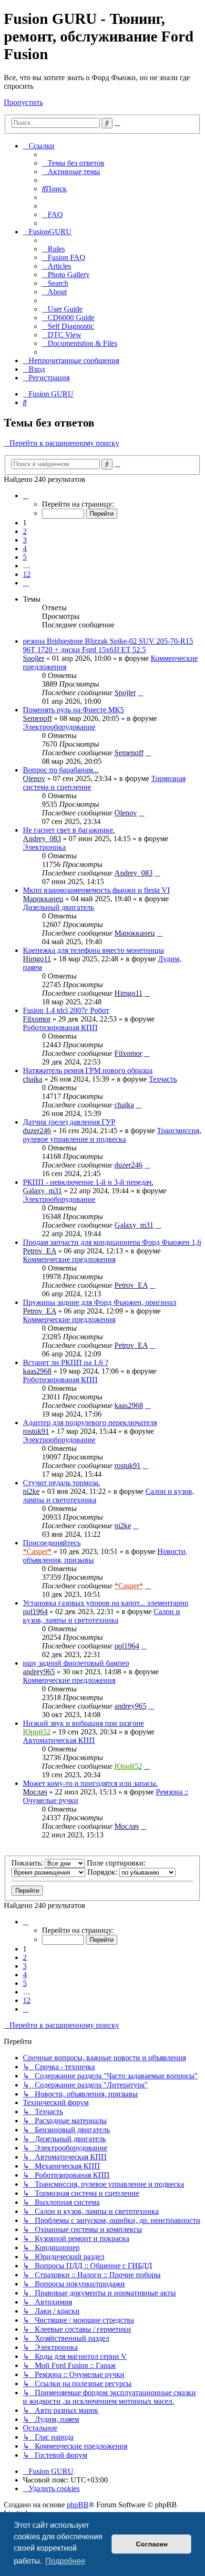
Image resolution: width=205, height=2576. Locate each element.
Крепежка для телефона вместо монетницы (93, 950)
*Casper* (37, 1551)
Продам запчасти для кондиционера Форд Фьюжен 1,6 (112, 1242)
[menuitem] (73, 163)
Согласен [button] (152, 2544)
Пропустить (23, 102)
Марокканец (43, 899)
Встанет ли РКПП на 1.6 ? (66, 1362)
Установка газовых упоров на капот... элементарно (106, 1603)
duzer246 (37, 1131)
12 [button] (27, 574)
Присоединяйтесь (52, 1543)
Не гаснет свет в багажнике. (69, 830)
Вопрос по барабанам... (61, 770)
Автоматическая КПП (59, 1740)
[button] (26, 495)
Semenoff (37, 718)
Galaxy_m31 (42, 1191)
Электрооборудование (59, 727)
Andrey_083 (42, 839)
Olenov (34, 778)
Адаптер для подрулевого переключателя (90, 1423)
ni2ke (31, 1491)
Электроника (44, 847)
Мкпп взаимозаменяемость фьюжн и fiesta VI (96, 890)
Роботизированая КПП (60, 1027)
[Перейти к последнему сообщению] (141, 693)
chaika (33, 1079)
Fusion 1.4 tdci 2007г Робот (66, 1010)
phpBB (78, 2505)
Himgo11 (37, 959)
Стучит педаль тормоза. (61, 1483)
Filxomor (37, 1019)
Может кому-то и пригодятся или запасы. (90, 1783)
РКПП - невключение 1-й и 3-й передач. (88, 1182)
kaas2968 (37, 1371)
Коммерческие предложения (69, 1259)
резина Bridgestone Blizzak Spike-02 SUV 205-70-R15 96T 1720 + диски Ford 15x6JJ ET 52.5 (108, 645)
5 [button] (25, 557)
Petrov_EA (40, 1251)
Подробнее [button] (65, 2561)
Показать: (28, 1863)
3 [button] (25, 540)
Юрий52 (37, 1732)
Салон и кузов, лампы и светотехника (102, 1616)
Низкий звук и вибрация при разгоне (83, 1723)
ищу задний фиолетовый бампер (76, 1663)
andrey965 (39, 1672)
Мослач (35, 1792)
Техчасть (163, 1079)
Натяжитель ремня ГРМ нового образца (88, 1070)
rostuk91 (36, 1431)
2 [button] (25, 531)
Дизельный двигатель (58, 907)
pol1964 (35, 1611)
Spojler (34, 658)
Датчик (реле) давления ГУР (69, 1122)
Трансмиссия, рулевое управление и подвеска (112, 1135)
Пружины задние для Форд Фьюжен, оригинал (100, 1302)
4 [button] (25, 548)
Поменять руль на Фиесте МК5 (73, 710)
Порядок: (103, 1872)
